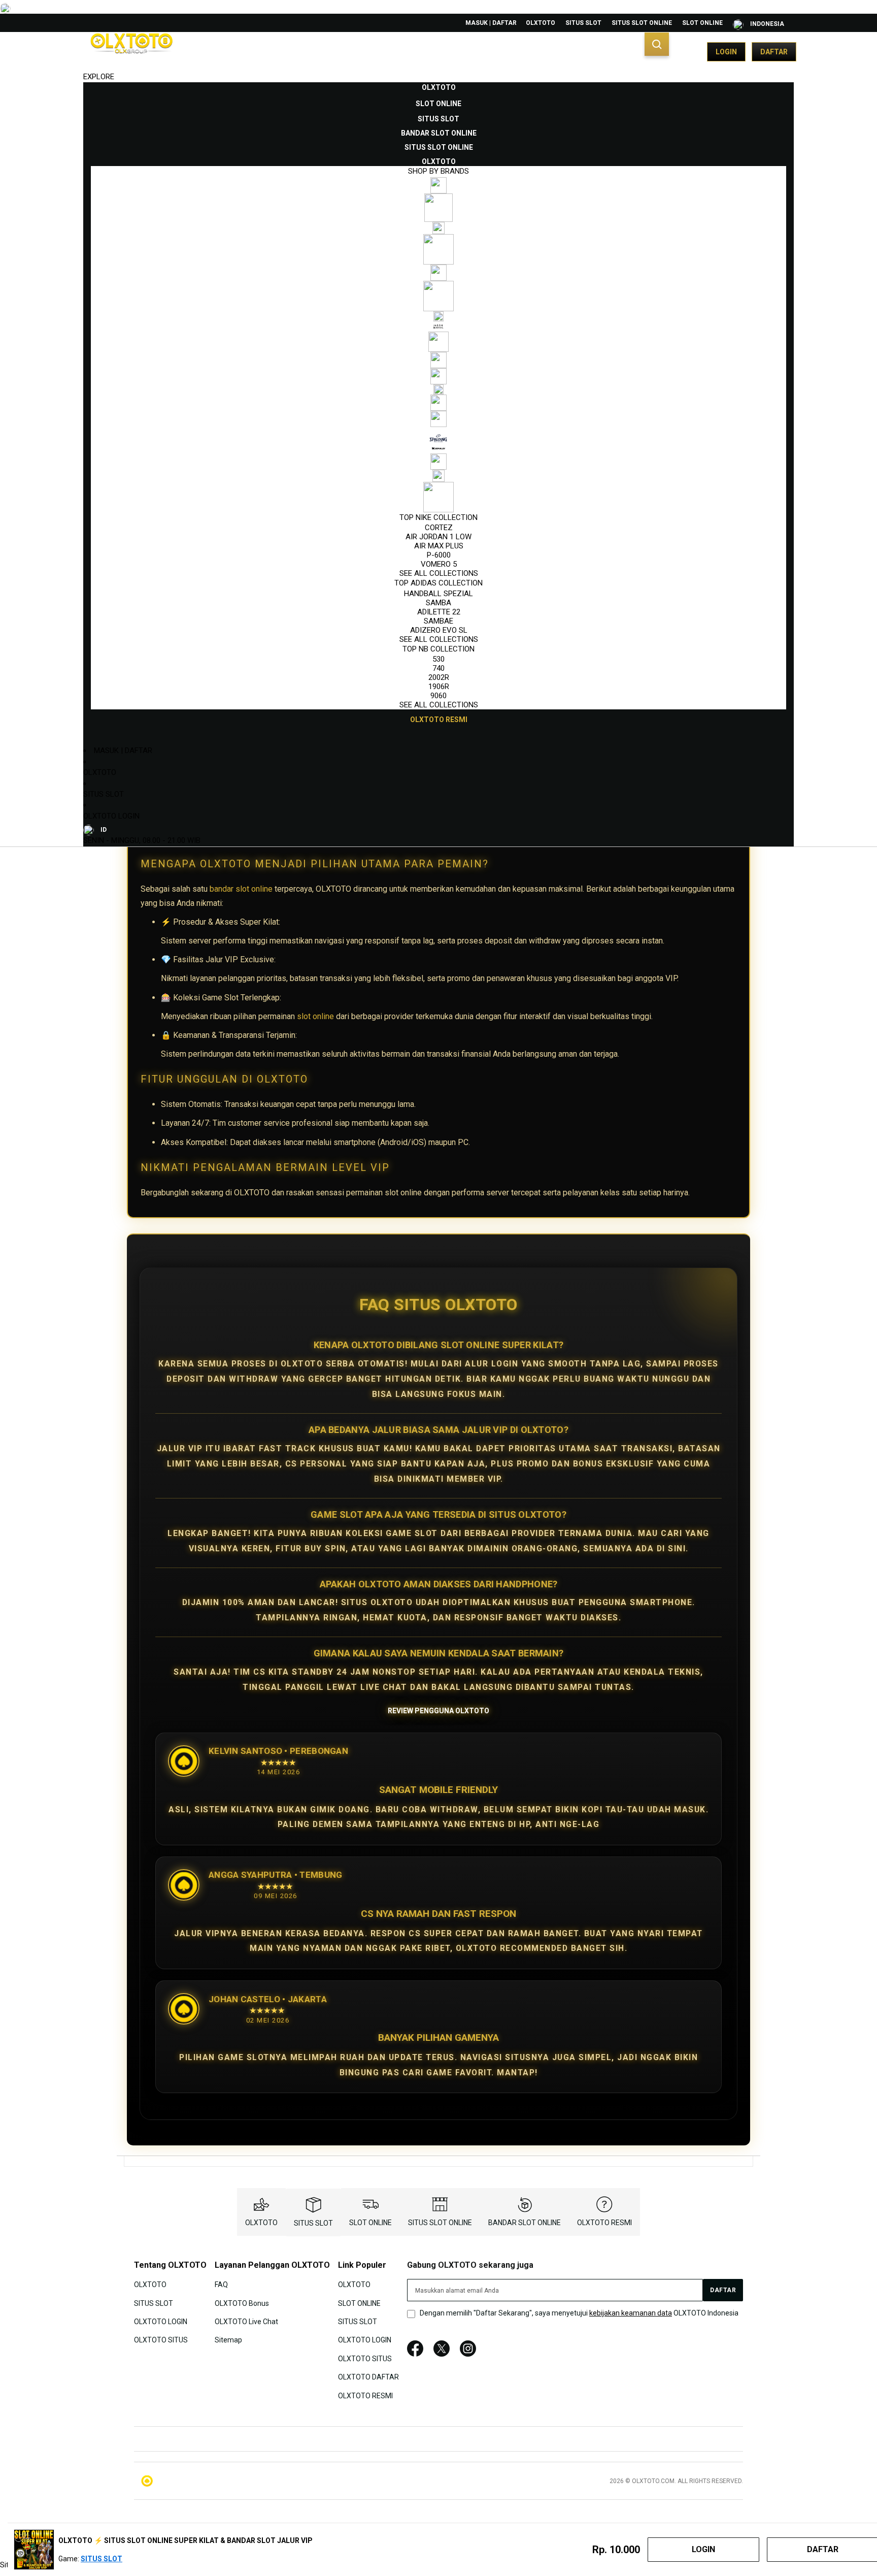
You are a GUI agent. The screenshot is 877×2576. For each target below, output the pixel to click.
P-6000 (439, 555)
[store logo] (131, 52)
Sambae (438, 621)
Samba (438, 603)
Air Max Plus (439, 546)
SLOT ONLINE (702, 23)
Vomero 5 (439, 564)
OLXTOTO (541, 23)
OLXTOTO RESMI (604, 2223)
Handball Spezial (438, 594)
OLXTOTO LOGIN (111, 816)
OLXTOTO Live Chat (246, 2322)
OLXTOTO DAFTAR (368, 2377)
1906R (439, 687)
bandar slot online (241, 889)
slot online (315, 1016)
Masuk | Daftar (491, 23)
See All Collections (439, 573)
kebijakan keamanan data (631, 2313)
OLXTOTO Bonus (242, 2303)
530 (438, 659)
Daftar (774, 52)
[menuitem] (439, 87)
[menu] (438, 404)
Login (726, 52)
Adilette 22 (439, 612)
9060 (438, 696)
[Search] (657, 44)
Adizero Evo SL (439, 630)
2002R (439, 677)
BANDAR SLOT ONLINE (525, 2223)
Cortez (439, 528)
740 (438, 668)
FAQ (221, 2285)
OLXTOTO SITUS (161, 2340)
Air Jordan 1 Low (438, 537)
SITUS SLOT (583, 23)
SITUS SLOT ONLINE (642, 23)
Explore (99, 77)
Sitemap (228, 2340)
